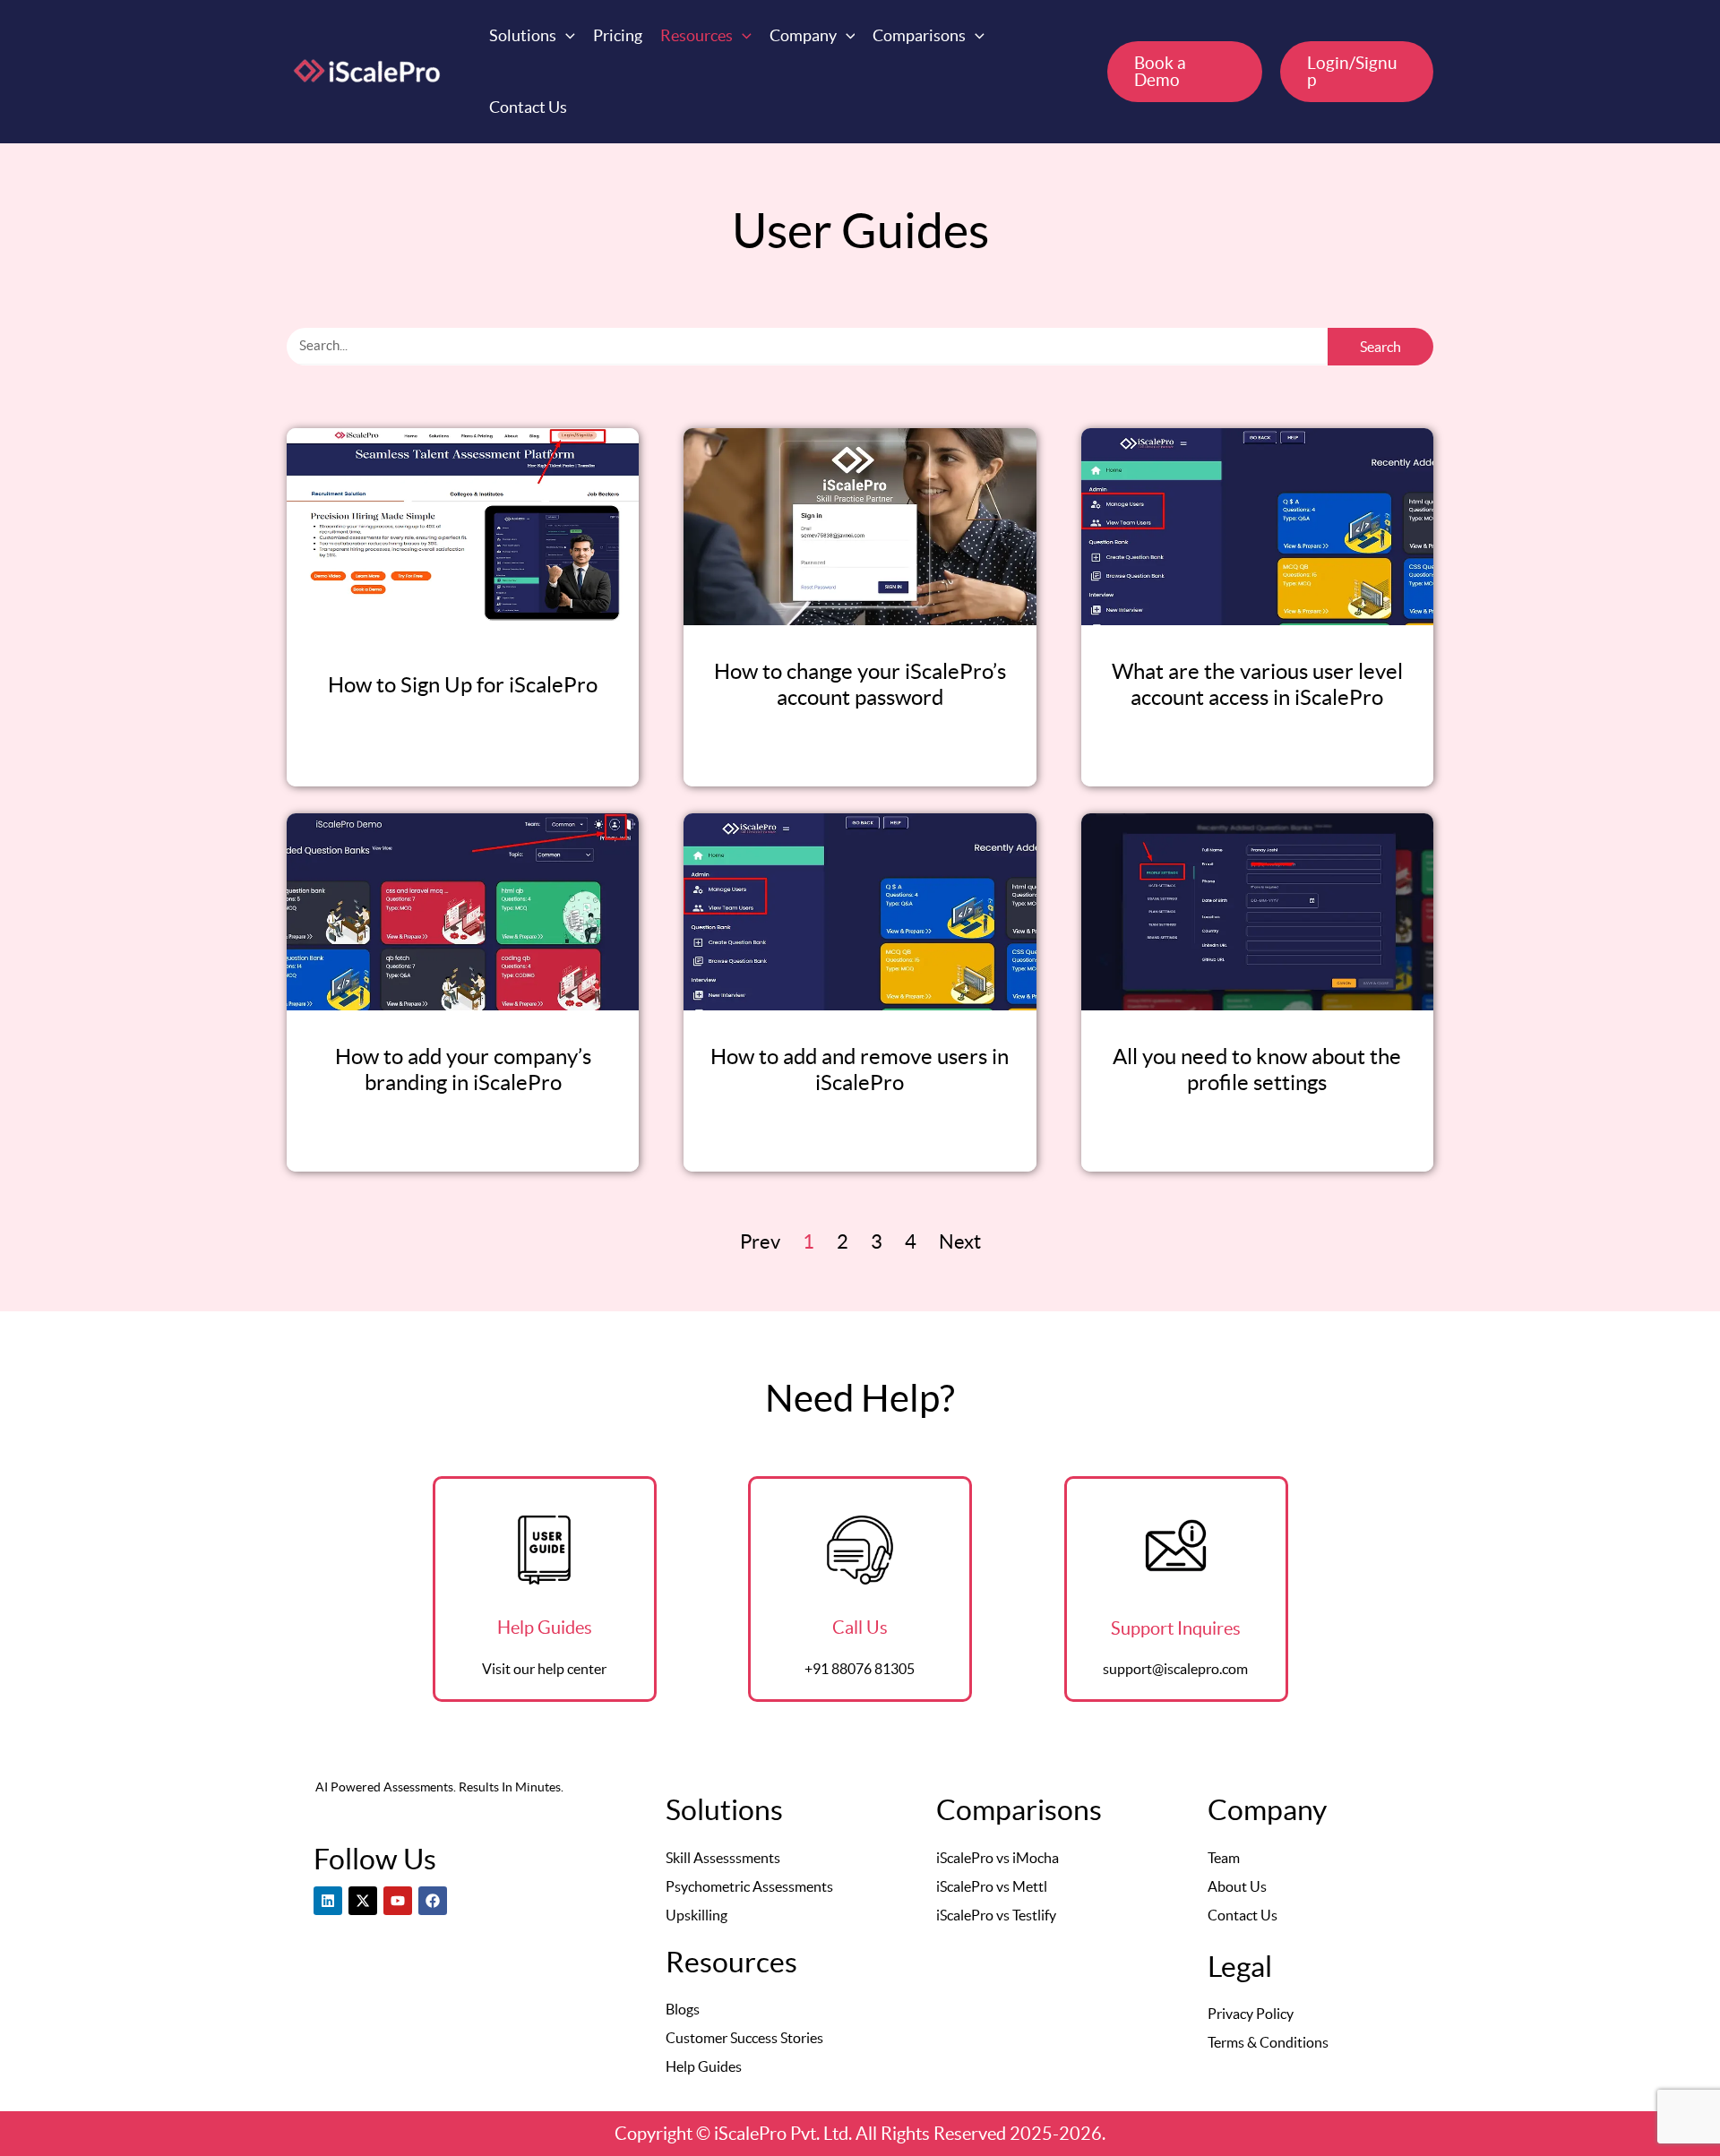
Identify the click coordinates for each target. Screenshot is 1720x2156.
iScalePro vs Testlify (996, 1915)
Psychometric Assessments (749, 1886)
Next (960, 1241)
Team (1224, 1858)
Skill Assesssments (723, 1858)
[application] (566, 36)
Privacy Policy (1251, 2014)
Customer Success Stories (744, 2038)
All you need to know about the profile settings (1257, 1069)
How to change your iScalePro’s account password (860, 684)
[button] (532, 36)
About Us (1237, 1886)
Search (1380, 347)
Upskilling (697, 1915)
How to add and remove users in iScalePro (860, 1069)
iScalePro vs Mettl (992, 1886)
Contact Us (1243, 1915)
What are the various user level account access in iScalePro (1257, 684)
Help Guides (704, 2066)
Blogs (683, 2009)
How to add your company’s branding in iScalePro (463, 1069)
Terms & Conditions (1268, 2042)
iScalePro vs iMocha (998, 1858)
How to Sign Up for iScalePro (463, 685)
